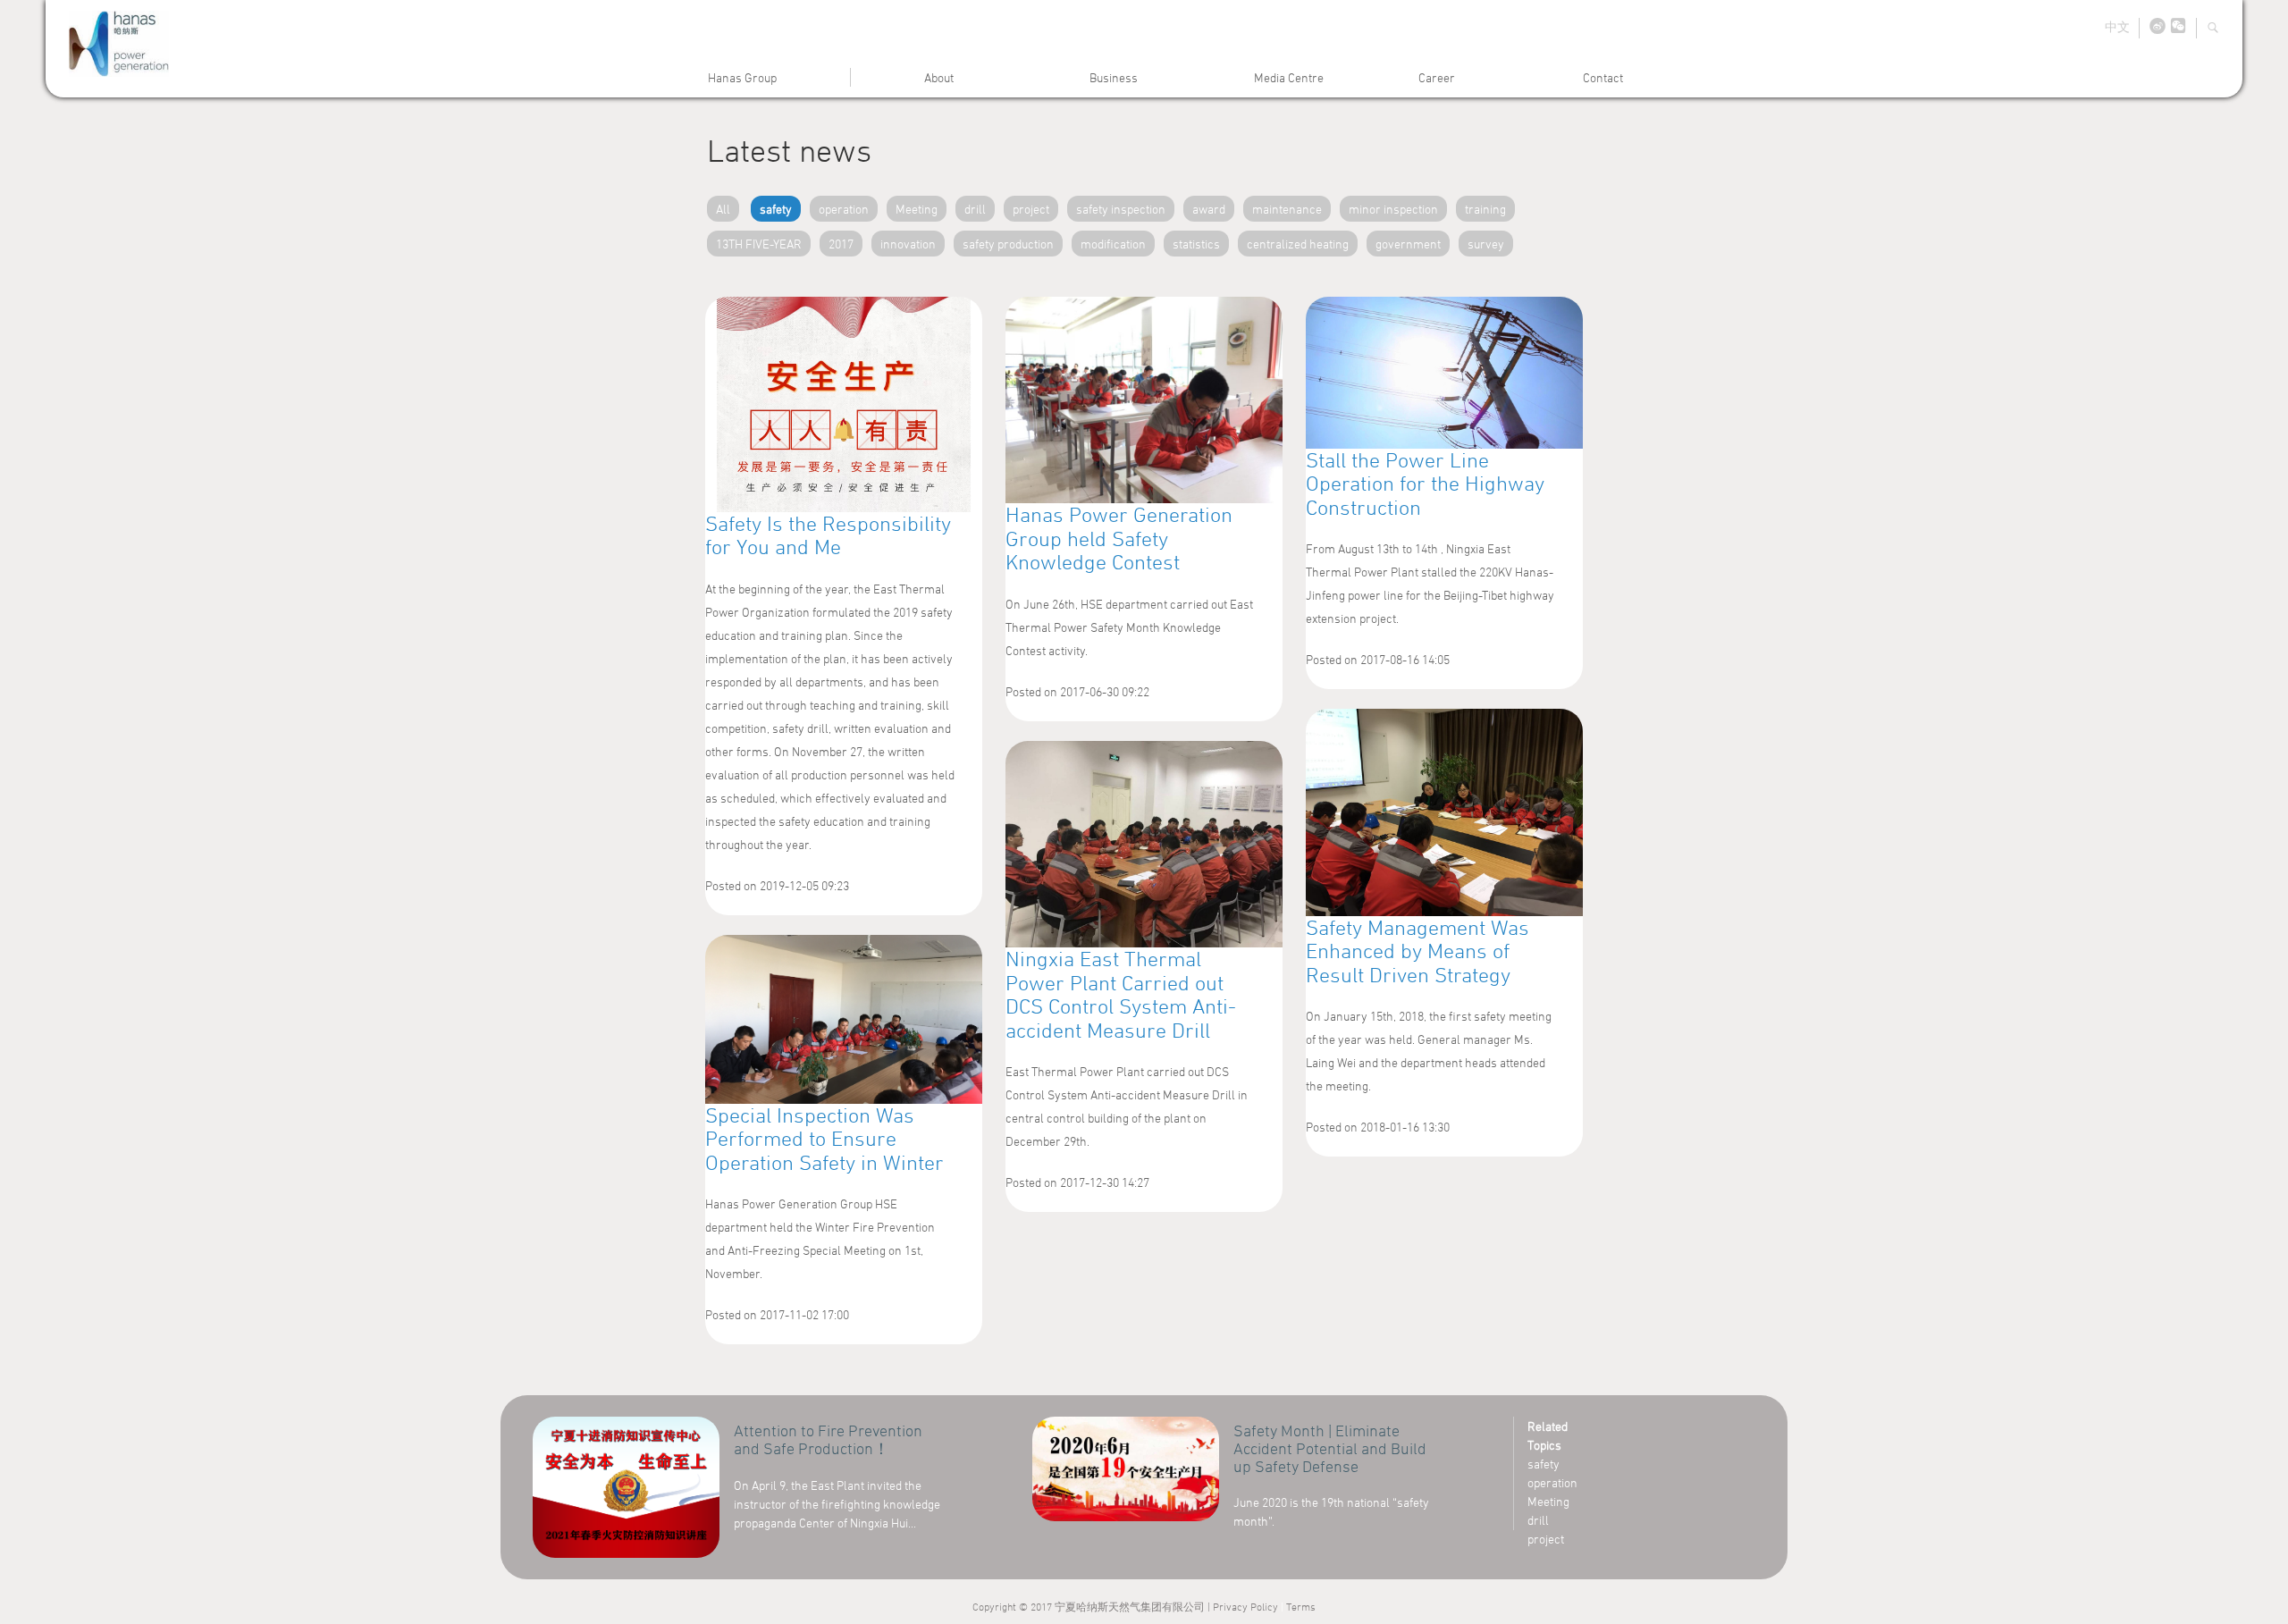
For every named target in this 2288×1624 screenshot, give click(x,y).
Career (1437, 77)
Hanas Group (742, 77)
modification (1113, 244)
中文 (2117, 26)
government (1408, 244)
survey (1486, 244)
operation (844, 209)
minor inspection (1393, 209)
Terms (1301, 1606)
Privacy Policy (1245, 1606)
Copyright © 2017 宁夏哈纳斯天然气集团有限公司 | (1093, 1606)
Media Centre (1289, 77)
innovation (908, 244)
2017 (841, 244)
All (723, 209)
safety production (1008, 244)
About (939, 77)
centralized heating (1298, 244)
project (1031, 209)
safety (776, 209)
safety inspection (1121, 209)
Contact (1603, 77)
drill (975, 209)
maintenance (1287, 209)
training (1485, 209)
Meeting (917, 209)
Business (1114, 77)
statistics (1196, 244)
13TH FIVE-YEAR (759, 244)
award (1209, 209)
